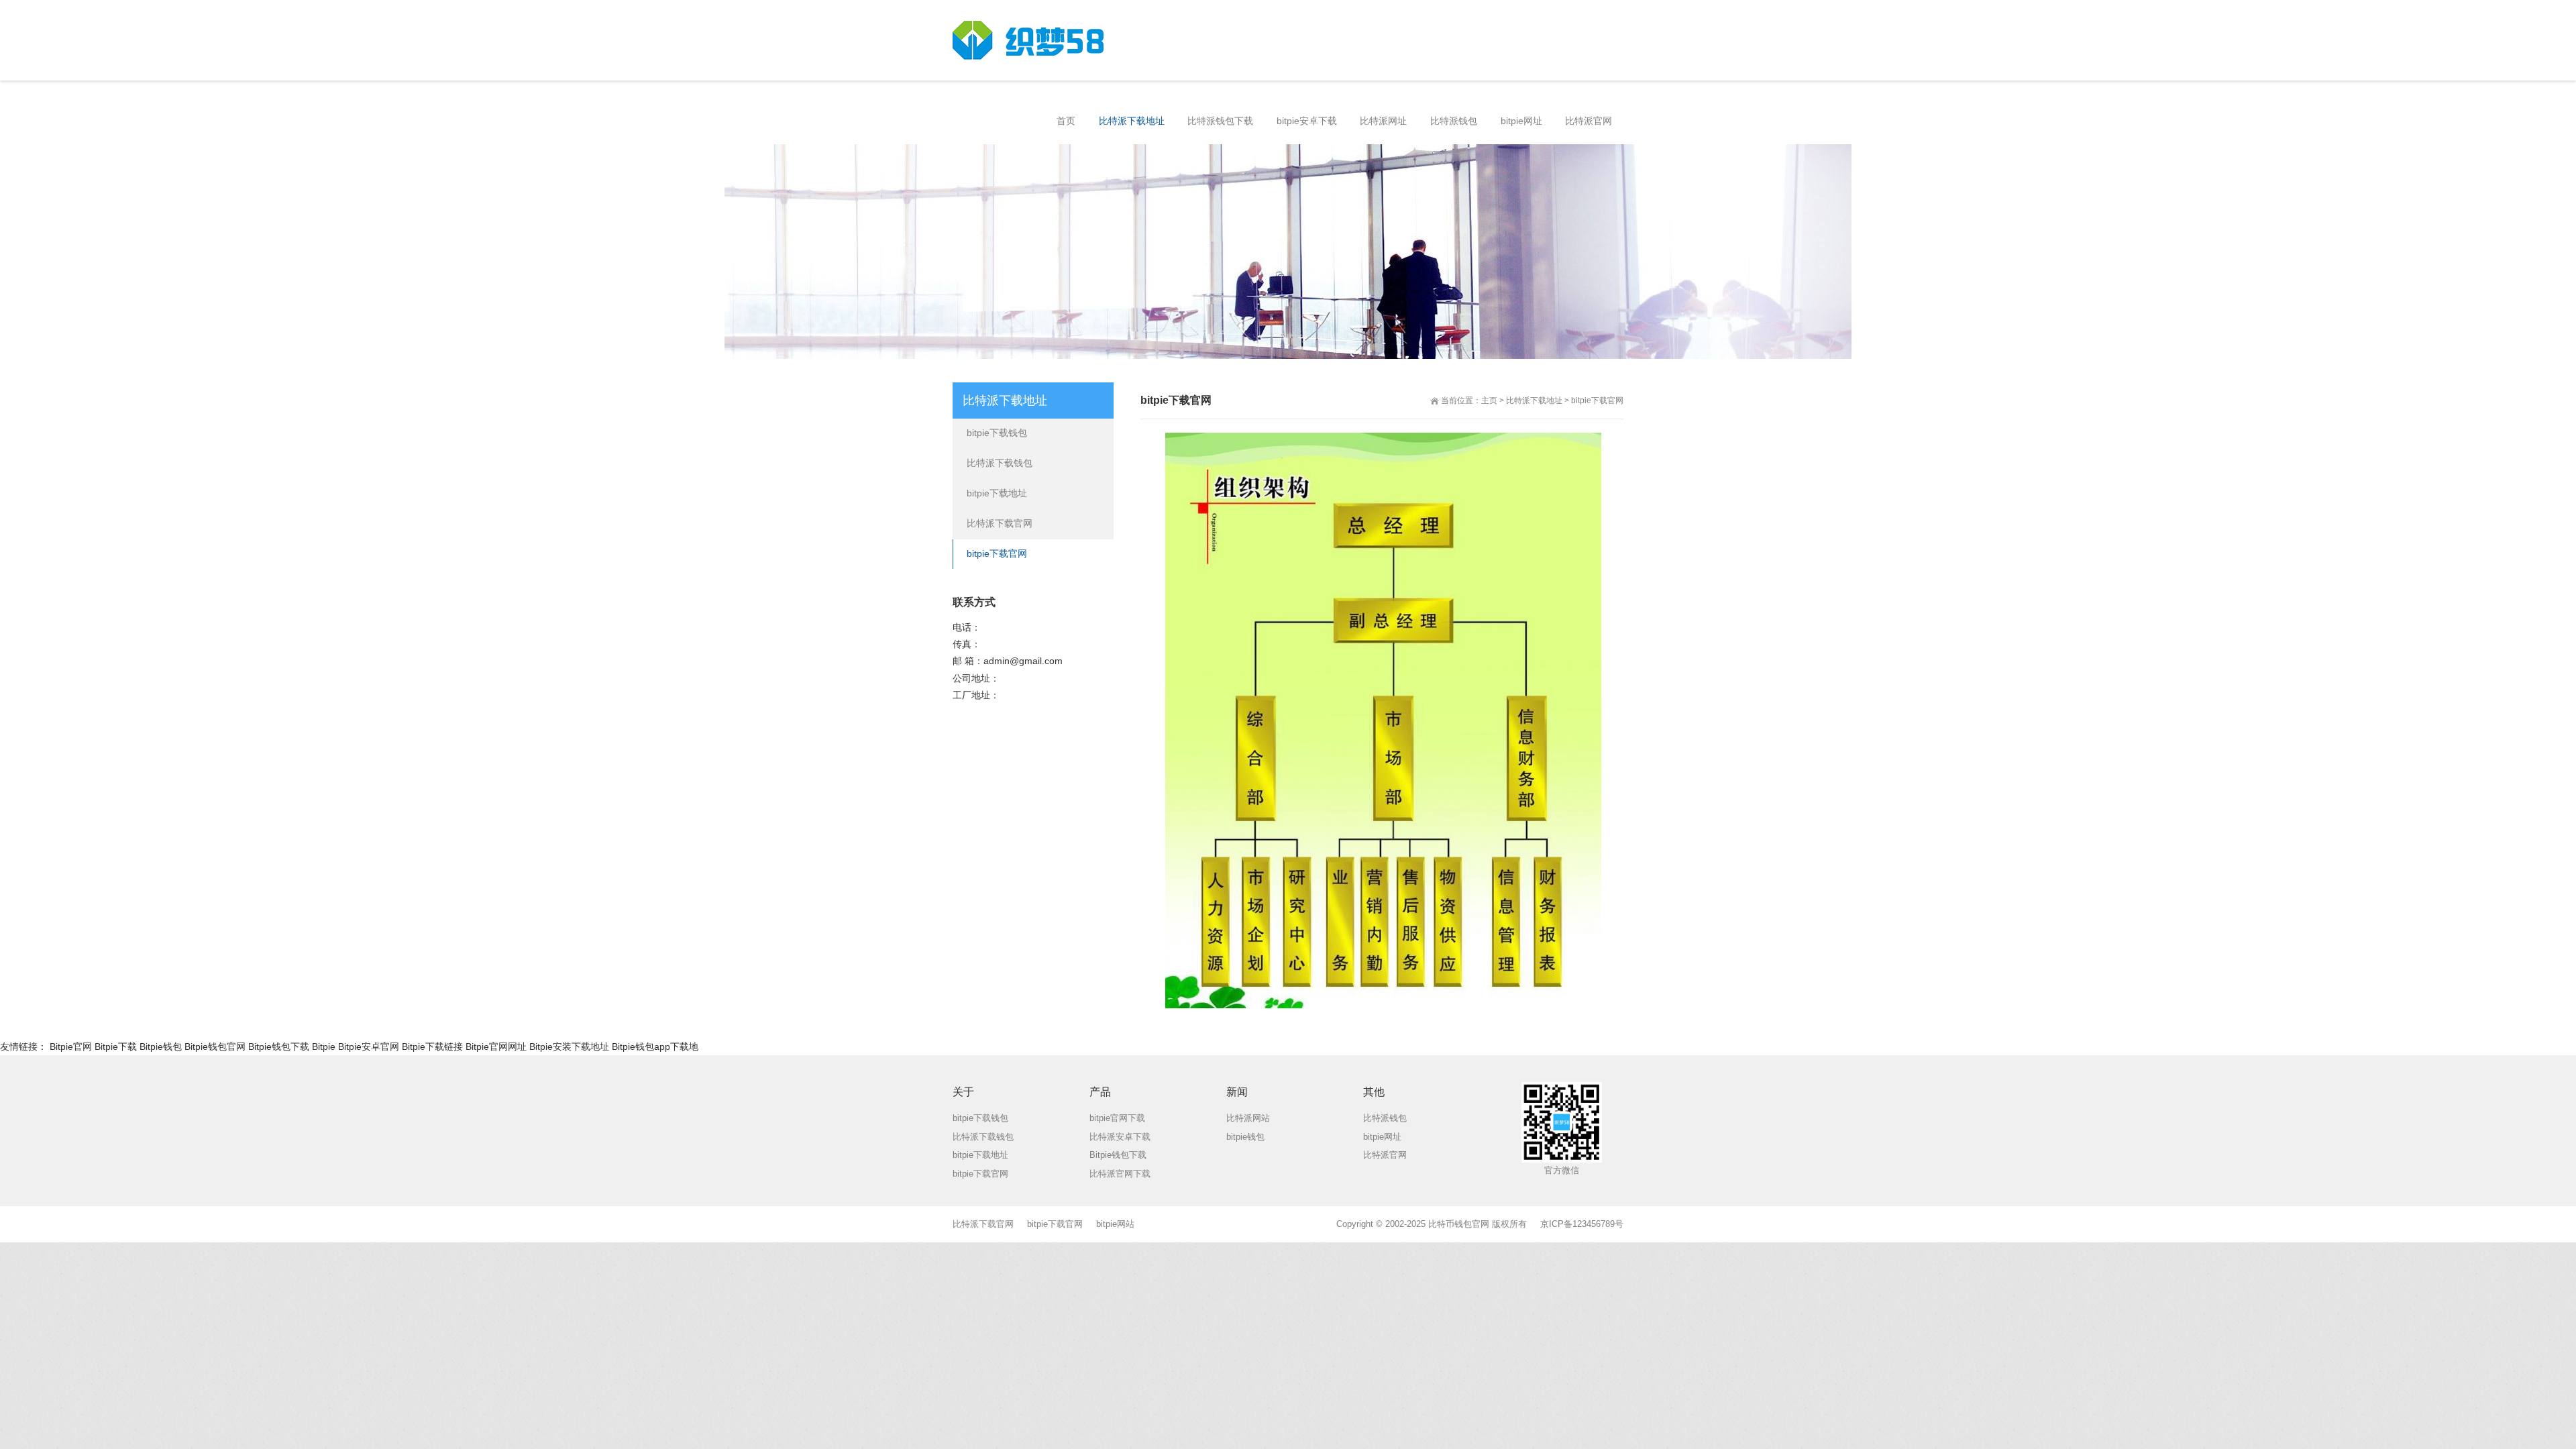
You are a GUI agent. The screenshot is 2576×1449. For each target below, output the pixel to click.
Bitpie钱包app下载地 (655, 1046)
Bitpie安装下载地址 (569, 1046)
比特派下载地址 (1534, 400)
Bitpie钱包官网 (215, 1046)
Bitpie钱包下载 (279, 1046)
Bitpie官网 (71, 1046)
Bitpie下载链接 (432, 1046)
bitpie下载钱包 (997, 433)
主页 (1489, 400)
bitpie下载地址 (997, 493)
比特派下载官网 (1000, 523)
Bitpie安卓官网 (369, 1046)
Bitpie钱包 (161, 1046)
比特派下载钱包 (1000, 463)
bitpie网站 (1115, 1224)
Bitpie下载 (116, 1046)
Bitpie (324, 1046)
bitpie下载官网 (1597, 400)
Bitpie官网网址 (496, 1046)
